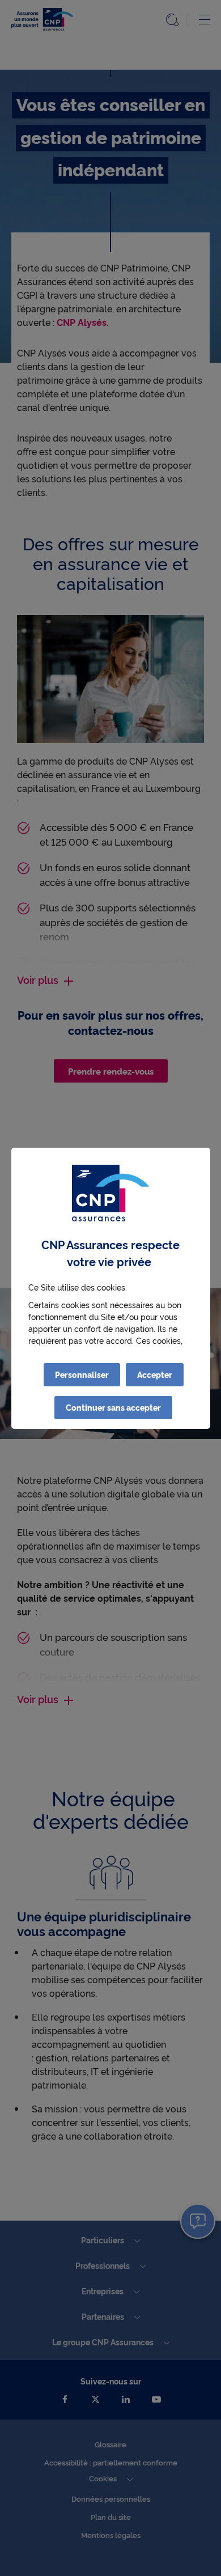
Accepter (155, 1374)
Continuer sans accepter (113, 1407)
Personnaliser (82, 1374)
